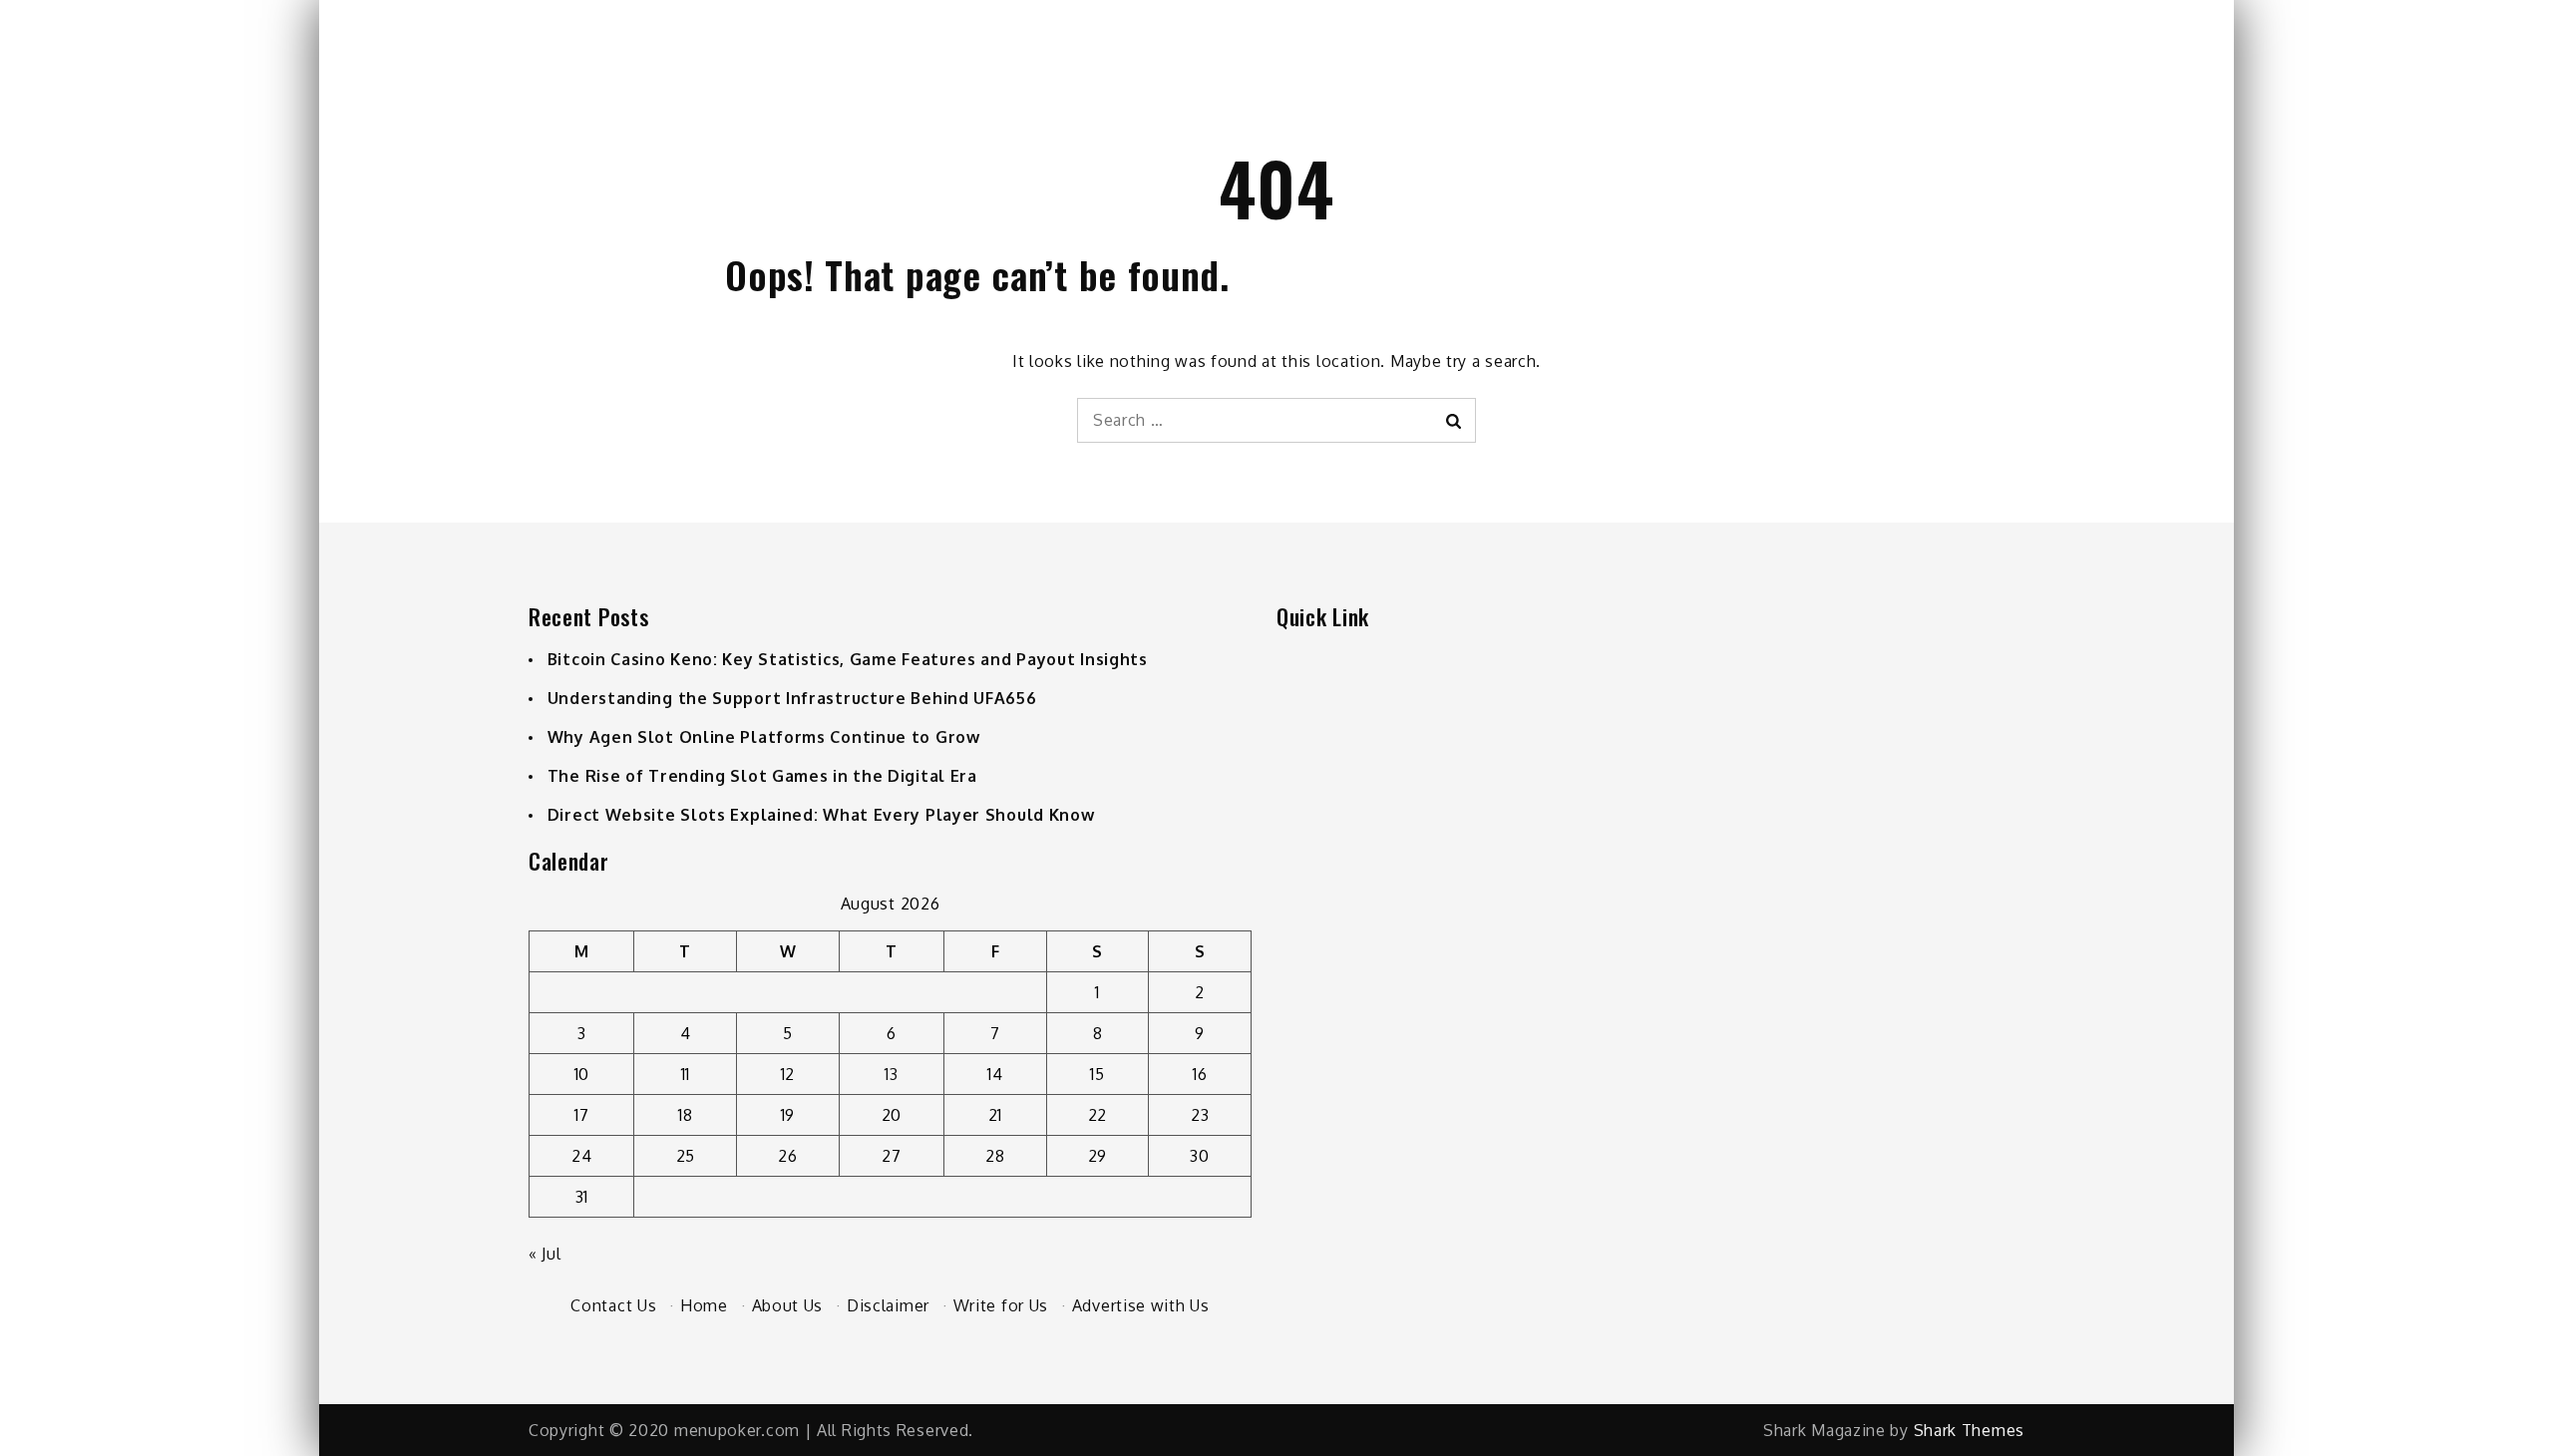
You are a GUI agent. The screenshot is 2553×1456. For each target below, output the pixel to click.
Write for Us (1001, 1305)
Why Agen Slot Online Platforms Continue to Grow (764, 737)
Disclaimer (888, 1305)
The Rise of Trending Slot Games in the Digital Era (762, 776)
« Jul (545, 1254)
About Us (788, 1305)
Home (704, 1305)
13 (891, 1074)
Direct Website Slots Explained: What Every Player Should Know (821, 815)
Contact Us (613, 1305)
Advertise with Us (1141, 1305)
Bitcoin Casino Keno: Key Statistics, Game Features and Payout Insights (848, 659)
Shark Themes (1969, 1430)
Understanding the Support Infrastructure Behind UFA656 (792, 698)
